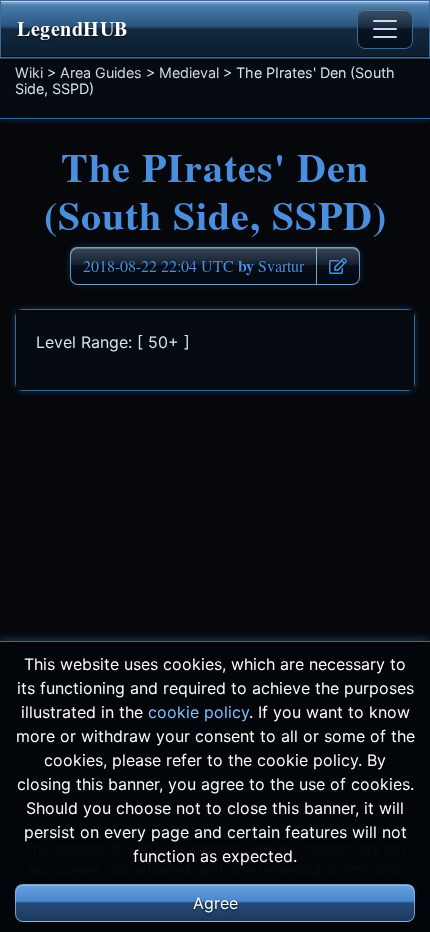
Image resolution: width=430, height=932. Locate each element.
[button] (338, 266)
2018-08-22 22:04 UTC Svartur (193, 265)
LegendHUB (72, 28)
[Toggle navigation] (385, 29)
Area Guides (101, 72)
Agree (215, 903)
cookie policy (198, 712)
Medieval (189, 72)
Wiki (29, 72)
